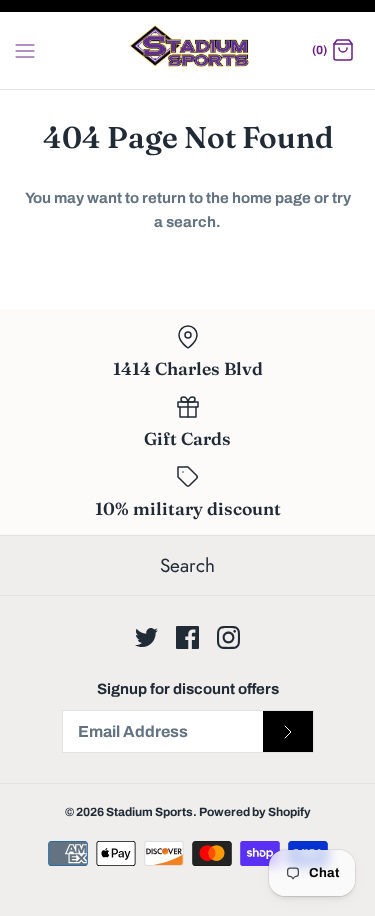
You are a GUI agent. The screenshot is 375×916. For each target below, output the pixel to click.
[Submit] (288, 732)
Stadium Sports (149, 812)
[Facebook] (187, 637)
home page (271, 198)
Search (187, 565)
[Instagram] (228, 637)
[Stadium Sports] (187, 50)
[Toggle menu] (25, 50)
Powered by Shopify (255, 812)
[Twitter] (146, 637)
